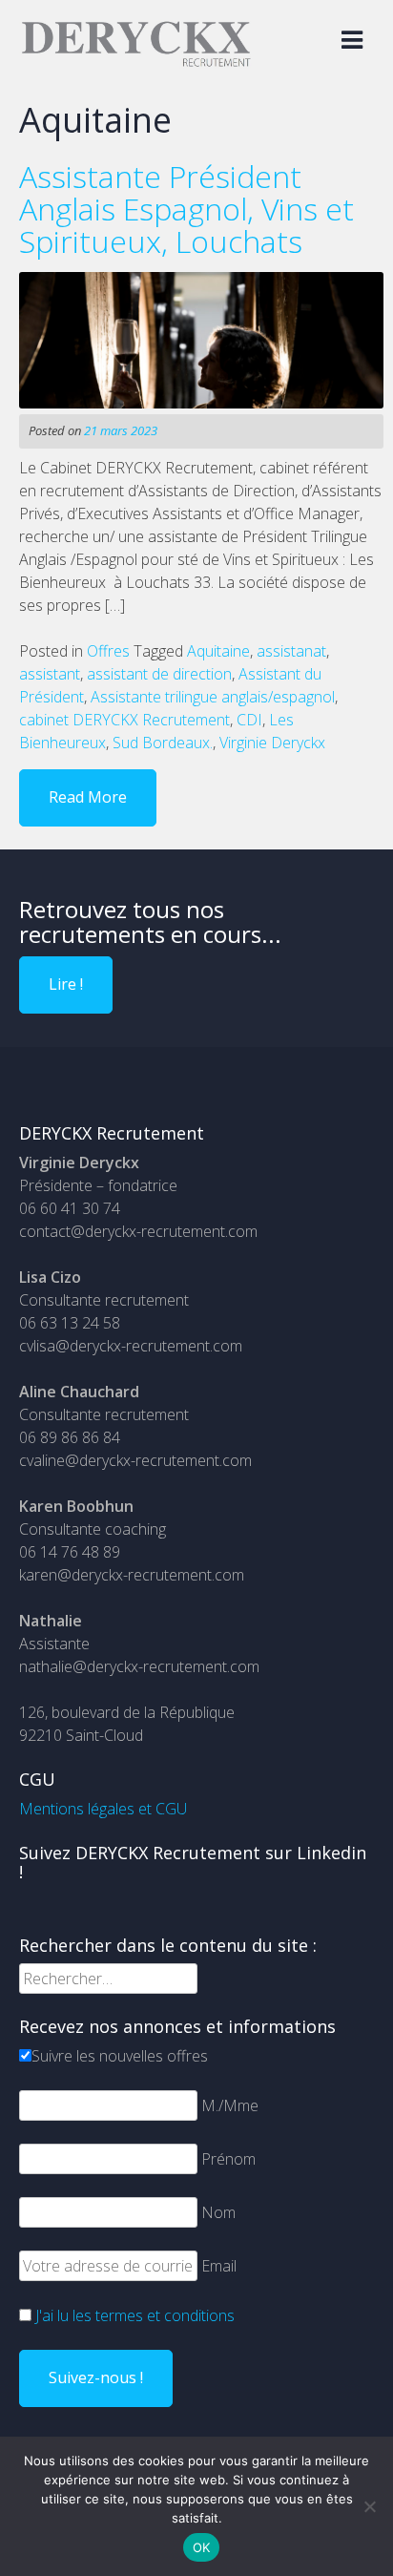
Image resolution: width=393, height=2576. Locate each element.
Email (219, 2266)
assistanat (291, 651)
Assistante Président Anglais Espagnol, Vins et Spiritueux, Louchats (186, 209)
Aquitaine (218, 651)
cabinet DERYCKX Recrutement (124, 720)
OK (202, 2547)
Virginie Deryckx (272, 743)
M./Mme (230, 2105)
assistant (50, 674)
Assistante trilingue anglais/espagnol (213, 697)
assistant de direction (159, 674)
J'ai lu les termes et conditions (135, 2315)
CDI (249, 720)
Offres (108, 651)
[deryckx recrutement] (136, 63)
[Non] (369, 2506)
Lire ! (66, 984)
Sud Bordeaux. (163, 743)
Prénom (228, 2159)
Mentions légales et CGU (103, 1809)
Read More (88, 797)
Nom (218, 2212)
